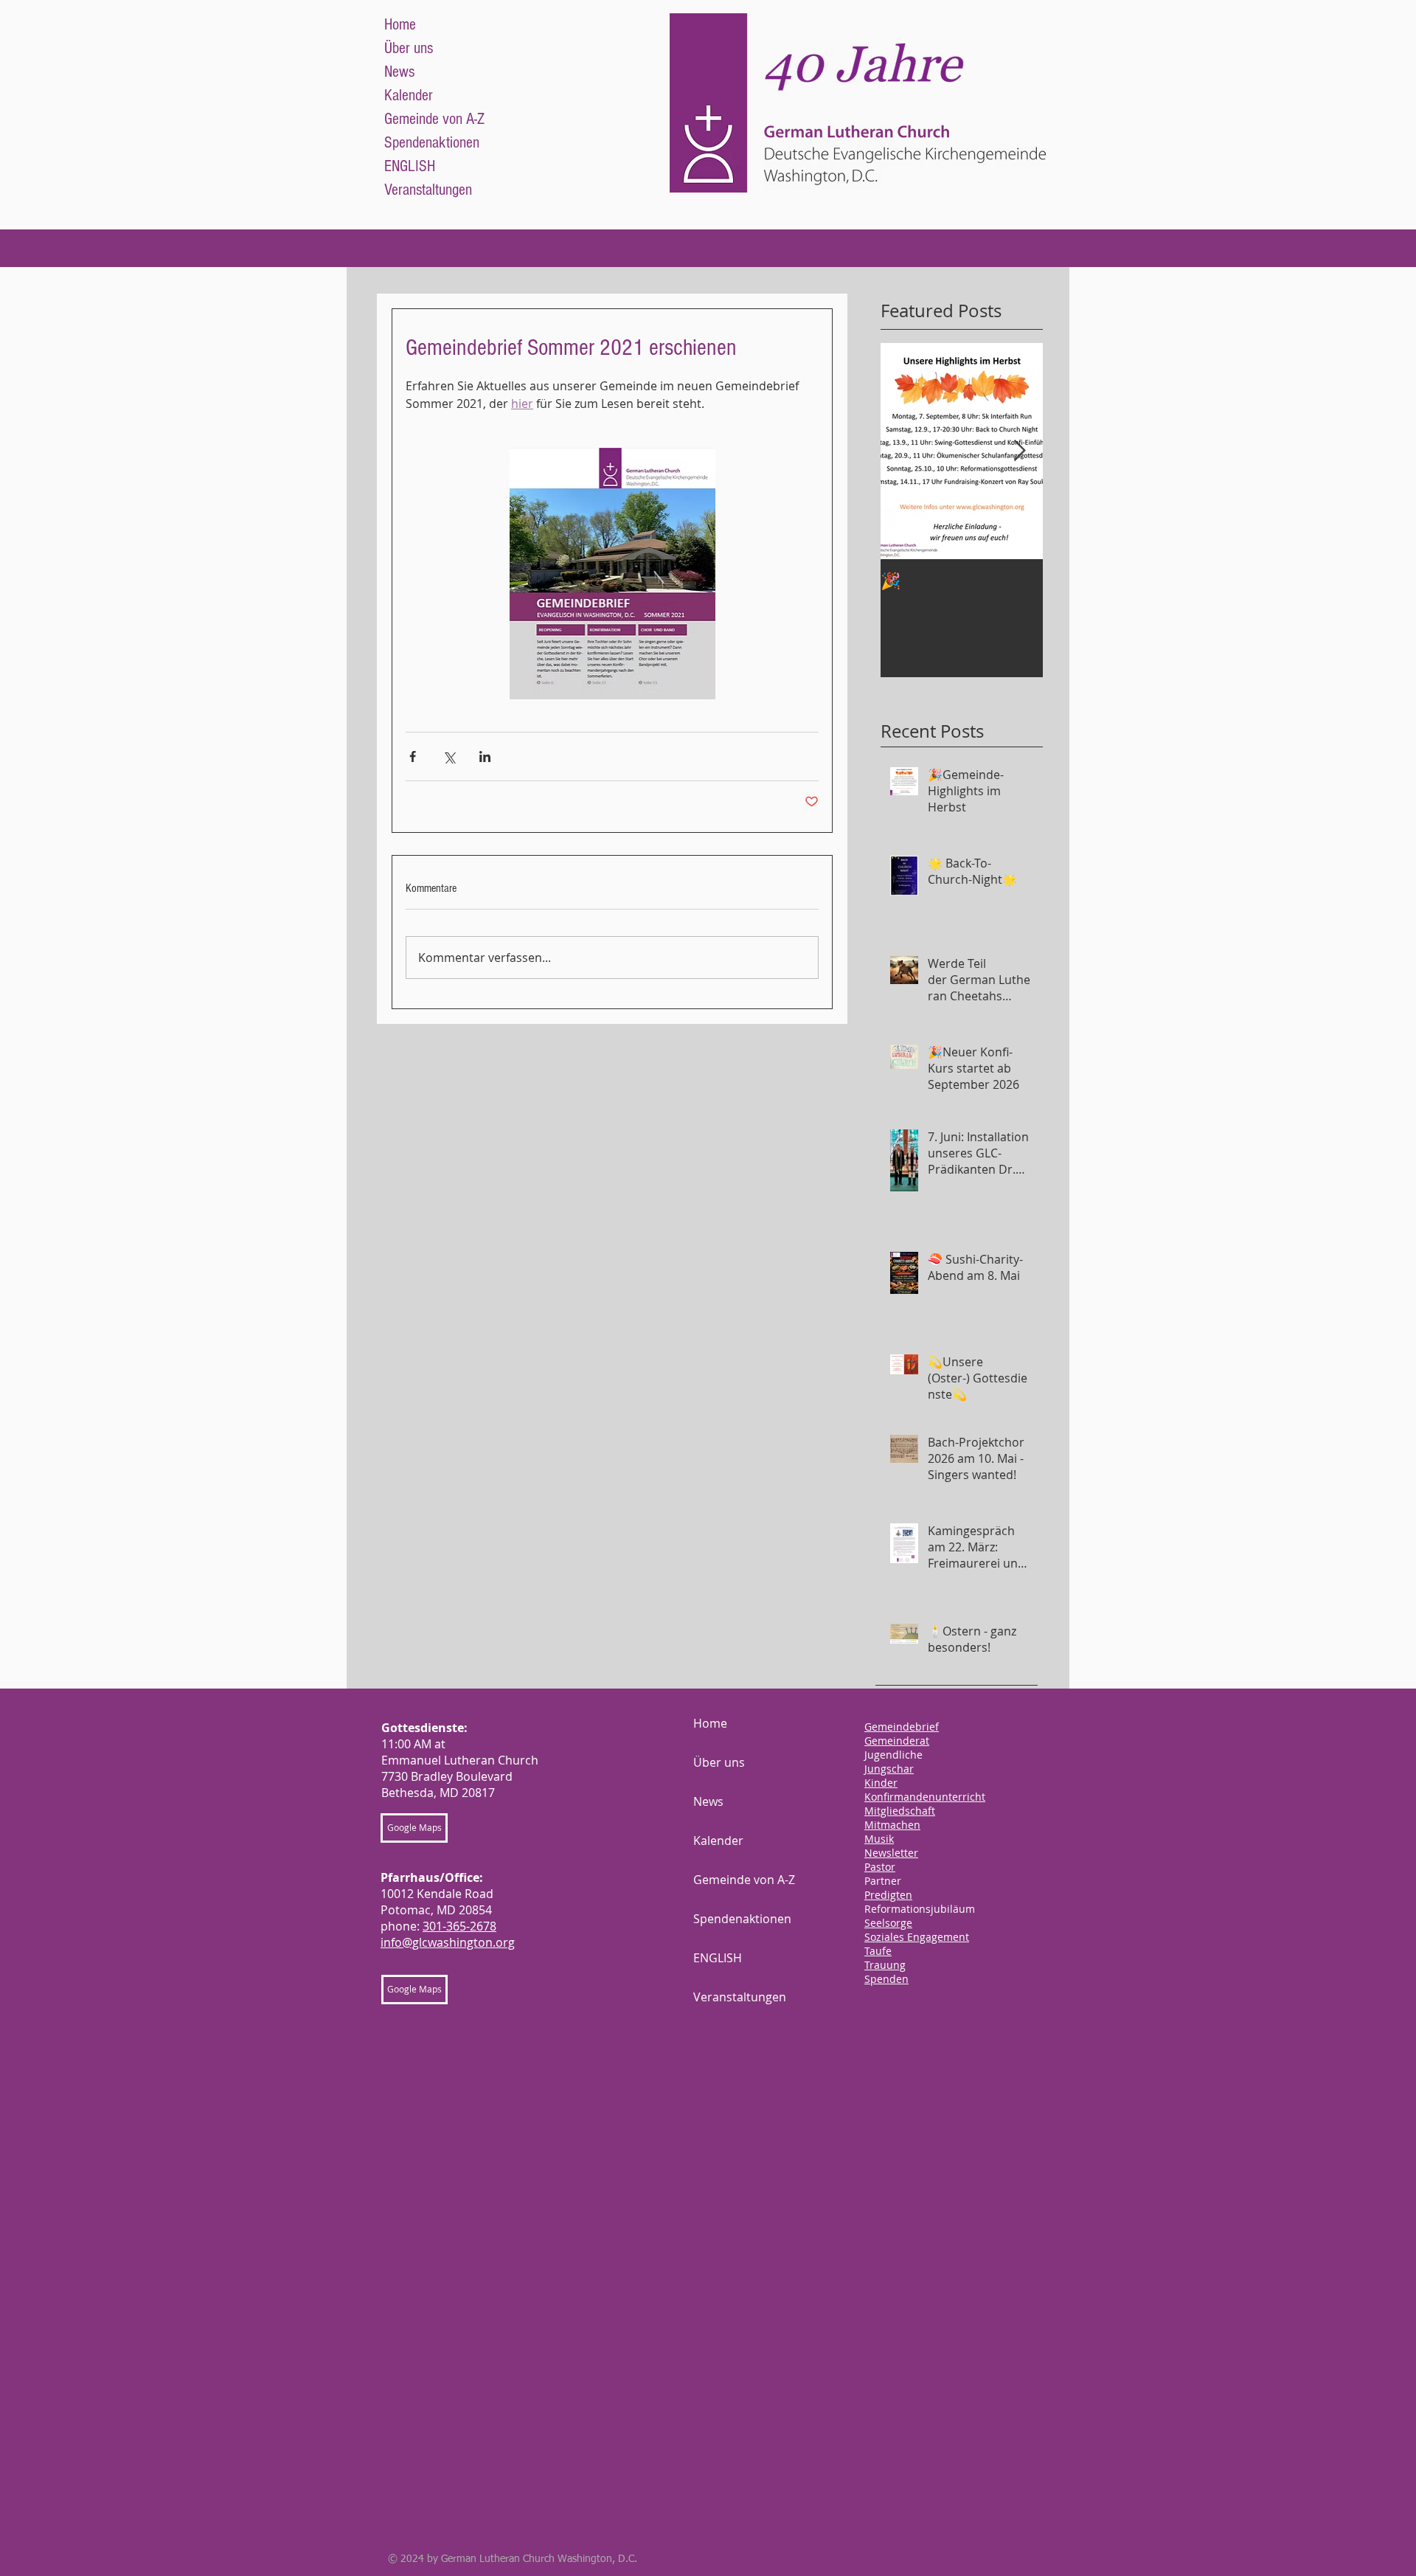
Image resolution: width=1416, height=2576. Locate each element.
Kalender (409, 96)
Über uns (409, 48)
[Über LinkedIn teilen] (485, 756)
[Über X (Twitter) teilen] (449, 756)
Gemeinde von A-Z (434, 119)
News (399, 72)
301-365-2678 (459, 1926)
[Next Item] (1019, 451)
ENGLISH (410, 166)
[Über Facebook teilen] (413, 756)
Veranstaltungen (428, 190)
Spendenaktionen (432, 143)
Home (400, 25)
